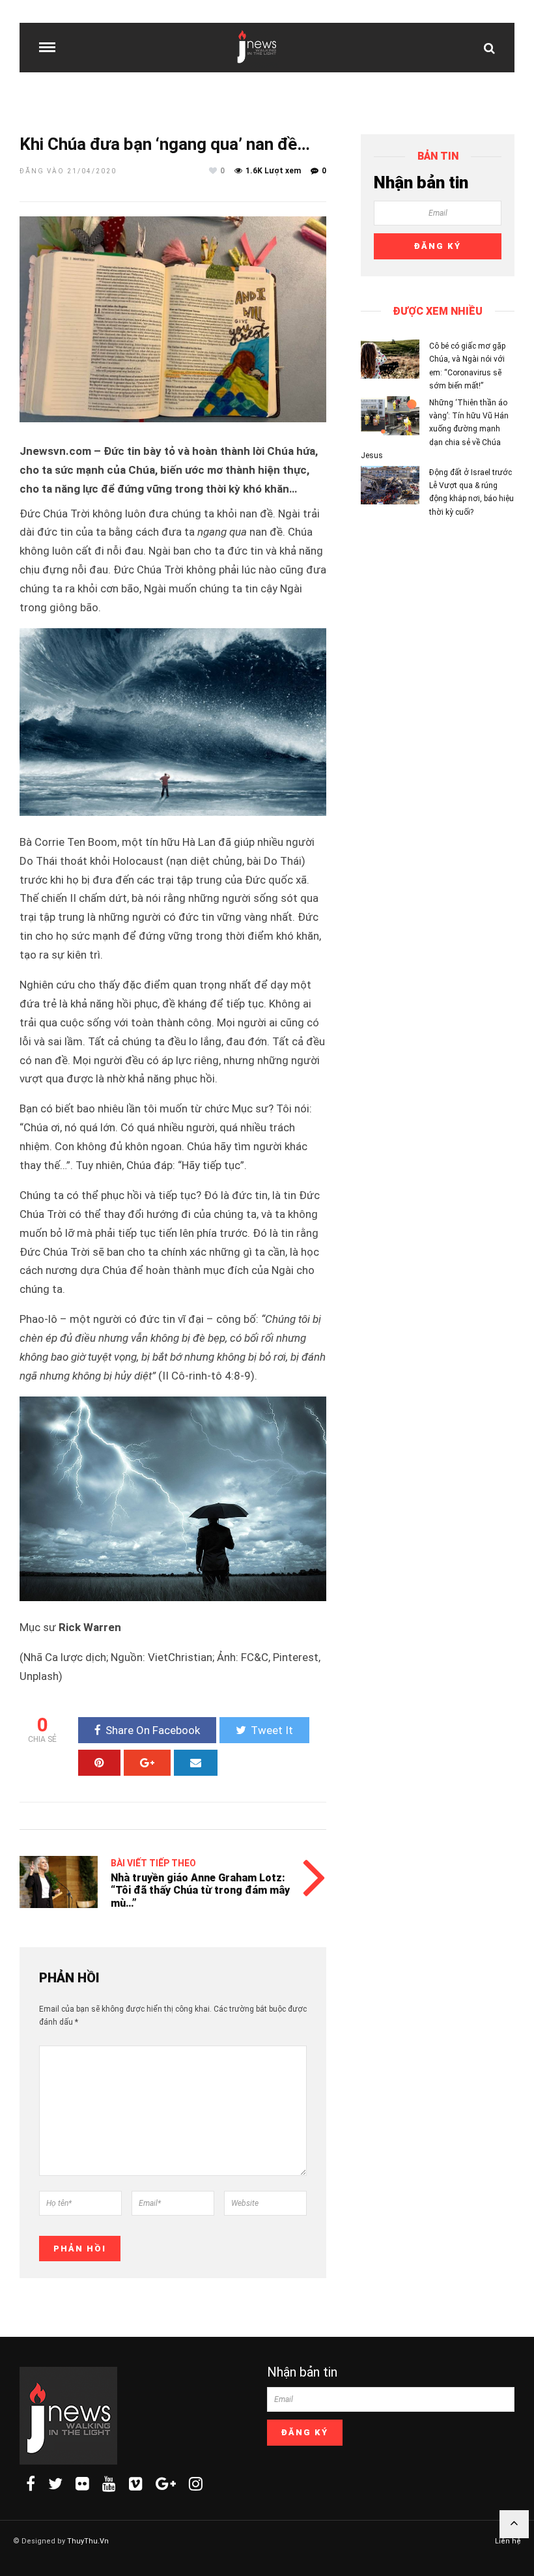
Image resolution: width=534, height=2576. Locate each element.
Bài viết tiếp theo (153, 1863)
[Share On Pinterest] (99, 1763)
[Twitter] (55, 2483)
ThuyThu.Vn (88, 2541)
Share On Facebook (153, 1730)
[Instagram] (196, 2483)
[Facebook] (31, 2483)
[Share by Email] (196, 1763)
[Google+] (166, 2483)
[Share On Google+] (147, 1763)
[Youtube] (109, 2483)
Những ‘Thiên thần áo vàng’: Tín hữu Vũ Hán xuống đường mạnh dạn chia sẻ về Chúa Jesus (435, 429)
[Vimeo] (136, 2483)
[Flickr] (82, 2483)
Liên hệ (508, 2541)
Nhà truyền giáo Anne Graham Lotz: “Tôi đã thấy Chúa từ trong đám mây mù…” (200, 1890)
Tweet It (272, 1730)
